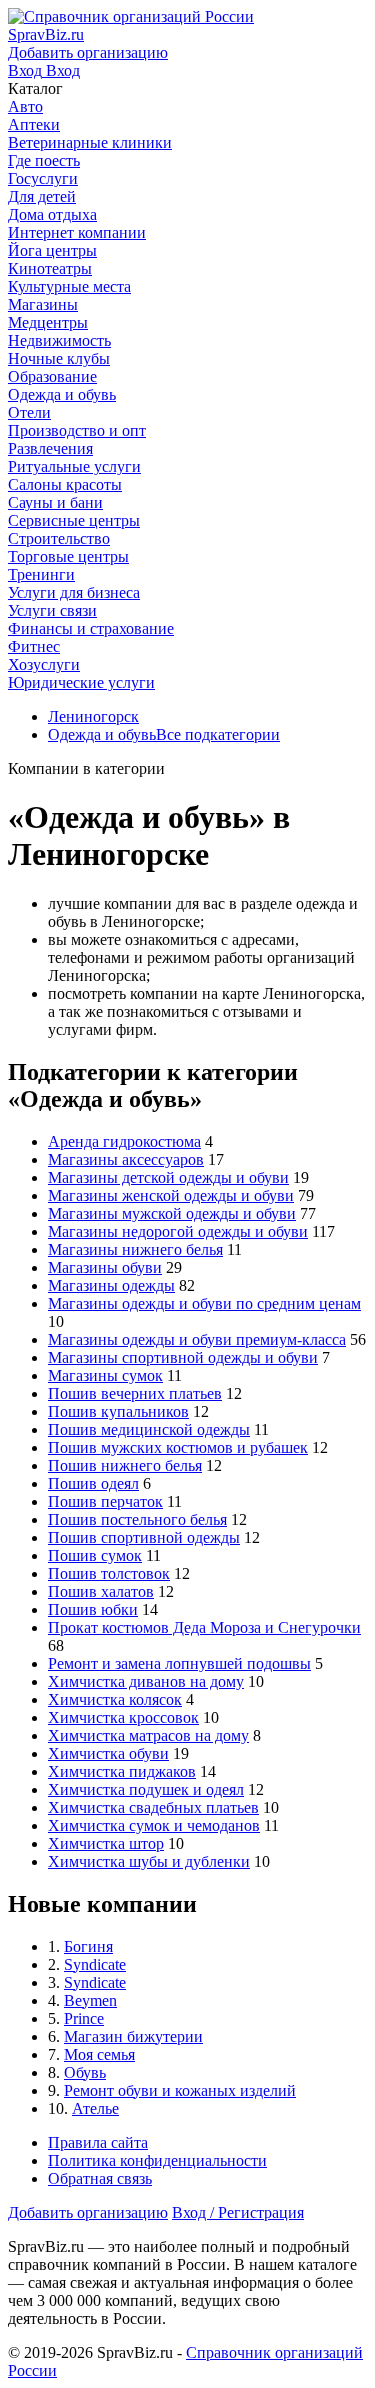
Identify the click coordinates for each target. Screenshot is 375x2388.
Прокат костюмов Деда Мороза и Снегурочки (204, 1627)
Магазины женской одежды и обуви (171, 1195)
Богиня (88, 1946)
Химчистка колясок (115, 1699)
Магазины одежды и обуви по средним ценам (204, 1303)
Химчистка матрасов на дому (148, 1735)
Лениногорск (93, 716)
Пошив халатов (101, 1591)
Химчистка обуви (108, 1753)
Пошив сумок (95, 1555)
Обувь (85, 2072)
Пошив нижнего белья (125, 1465)
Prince (84, 2018)
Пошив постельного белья (137, 1519)
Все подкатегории (218, 734)
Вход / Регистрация (238, 2212)
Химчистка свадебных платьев (153, 1807)
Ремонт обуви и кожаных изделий (180, 2090)
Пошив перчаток (105, 1501)
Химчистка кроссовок (123, 1717)
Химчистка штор (106, 1843)
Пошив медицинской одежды (149, 1429)
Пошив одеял (93, 1483)
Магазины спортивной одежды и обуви (183, 1357)
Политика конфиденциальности (157, 2160)
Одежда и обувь (102, 734)
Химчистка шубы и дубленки (149, 1861)
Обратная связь (100, 2178)
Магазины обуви (105, 1267)
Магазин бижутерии (133, 2036)
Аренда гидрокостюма (124, 1141)
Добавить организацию (88, 2212)
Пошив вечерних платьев (135, 1393)
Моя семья (99, 2054)
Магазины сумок (105, 1375)
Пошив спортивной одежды (144, 1537)
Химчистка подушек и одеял (146, 1789)
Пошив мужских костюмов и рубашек (178, 1447)
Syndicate (95, 1964)
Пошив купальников (118, 1411)
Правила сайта (98, 2142)
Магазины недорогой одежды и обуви (178, 1231)
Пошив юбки (93, 1609)
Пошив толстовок (109, 1573)
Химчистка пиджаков (122, 1771)
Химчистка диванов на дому (146, 1681)
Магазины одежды (111, 1285)
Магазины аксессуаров (126, 1159)
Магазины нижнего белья (135, 1249)
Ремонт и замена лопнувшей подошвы (179, 1663)
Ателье (95, 2108)
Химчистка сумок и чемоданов (154, 1825)
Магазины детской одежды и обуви (168, 1177)
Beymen (90, 2000)
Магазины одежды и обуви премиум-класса (197, 1339)
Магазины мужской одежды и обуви (172, 1213)
